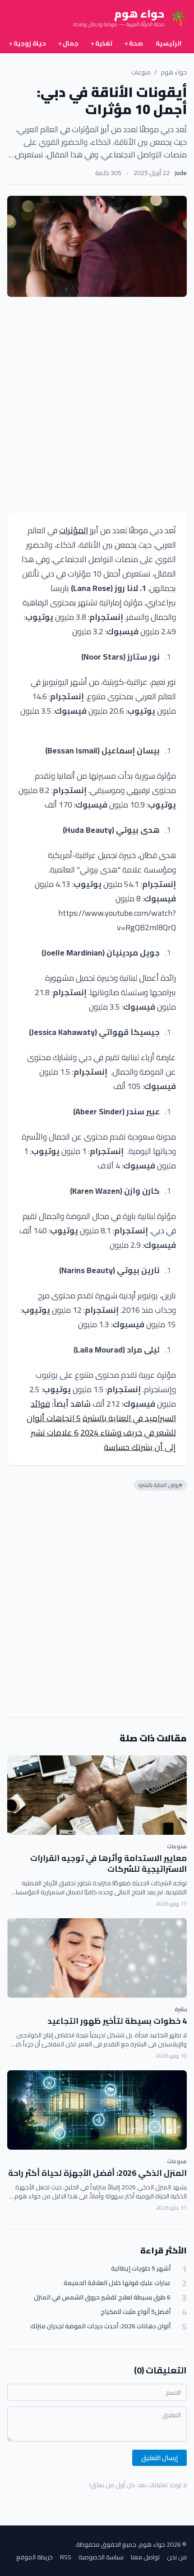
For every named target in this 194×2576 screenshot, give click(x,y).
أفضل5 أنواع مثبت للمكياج (136, 2312)
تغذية (102, 43)
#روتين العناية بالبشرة (160, 1485)
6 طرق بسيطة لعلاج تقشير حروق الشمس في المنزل (102, 2297)
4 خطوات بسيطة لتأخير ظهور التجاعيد (117, 2021)
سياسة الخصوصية (101, 2557)
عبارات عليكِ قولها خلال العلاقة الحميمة (117, 2283)
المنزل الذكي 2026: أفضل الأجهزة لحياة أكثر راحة (97, 2173)
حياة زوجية (28, 43)
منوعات (141, 72)
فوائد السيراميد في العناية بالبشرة (103, 1411)
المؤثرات (74, 530)
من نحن (177, 2557)
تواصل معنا (145, 2557)
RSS (66, 2557)
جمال (69, 43)
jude (181, 173)
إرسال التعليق (159, 2458)
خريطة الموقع (35, 2557)
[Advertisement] (97, 405)
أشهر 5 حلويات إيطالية (141, 2269)
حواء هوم (174, 72)
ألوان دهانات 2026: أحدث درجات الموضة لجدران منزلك (100, 2326)
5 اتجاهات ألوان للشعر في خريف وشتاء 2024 (101, 1425)
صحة (134, 43)
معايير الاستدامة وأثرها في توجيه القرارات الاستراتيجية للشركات (109, 1864)
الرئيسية (169, 43)
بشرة (181, 2009)
